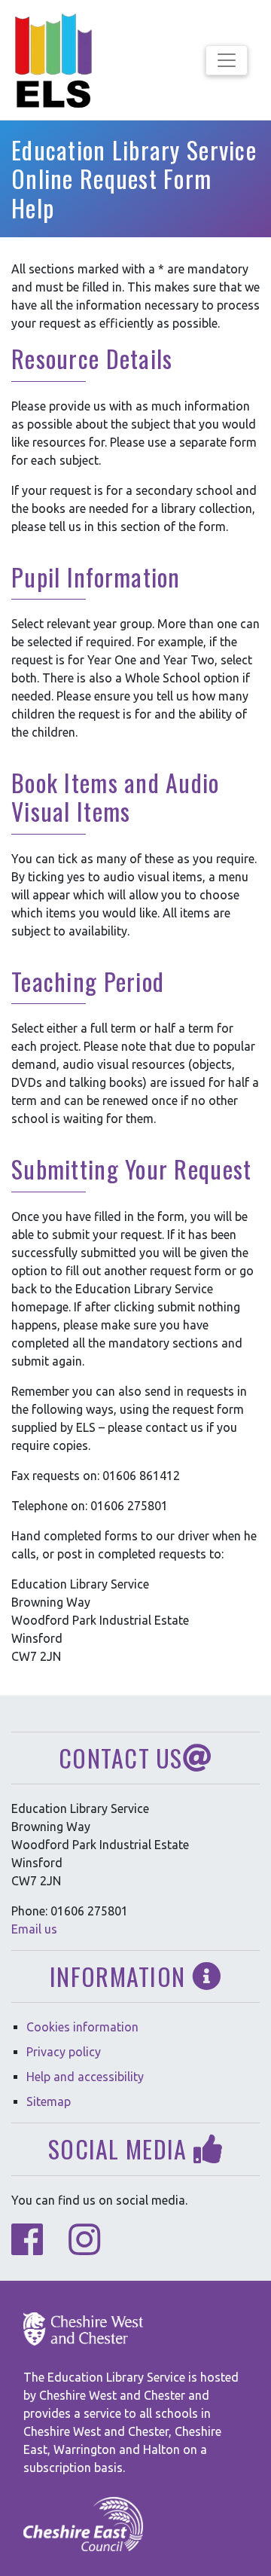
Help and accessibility (85, 2077)
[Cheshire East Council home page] (84, 2525)
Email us (34, 1929)
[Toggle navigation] (227, 60)
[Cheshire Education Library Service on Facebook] (27, 2248)
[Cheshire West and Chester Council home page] (84, 2329)
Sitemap (49, 2101)
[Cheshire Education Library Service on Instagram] (84, 2248)
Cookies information (82, 2027)
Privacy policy (64, 2052)
